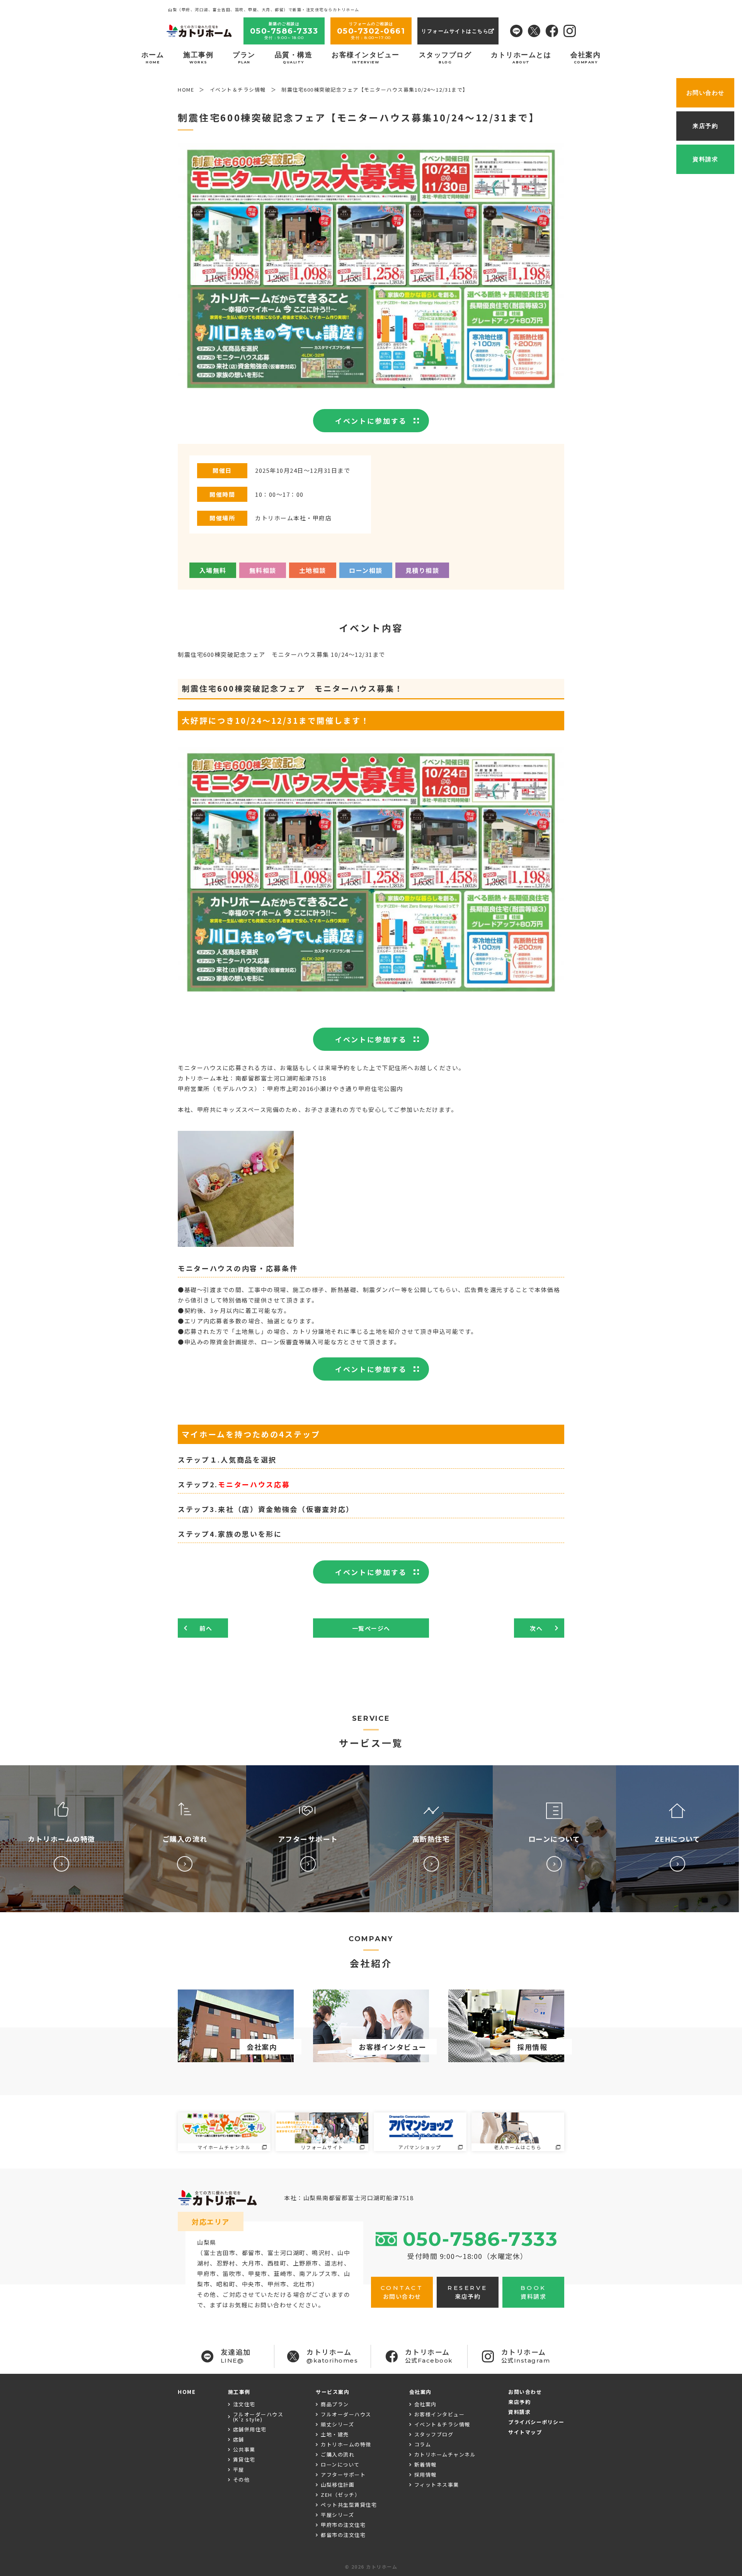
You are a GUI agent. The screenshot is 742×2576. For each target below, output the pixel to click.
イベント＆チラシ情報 (442, 2424)
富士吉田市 (220, 2253)
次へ (536, 1628)
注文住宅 (244, 2404)
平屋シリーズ (337, 2515)
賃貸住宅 (244, 2459)
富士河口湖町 (287, 2253)
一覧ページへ (371, 1628)
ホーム (153, 57)
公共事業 (244, 2449)
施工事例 (198, 57)
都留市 (252, 2253)
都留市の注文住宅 (343, 2535)
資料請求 (519, 2412)
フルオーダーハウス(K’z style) (258, 2417)
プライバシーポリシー (536, 2422)
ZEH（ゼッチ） (340, 2495)
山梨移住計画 (338, 2485)
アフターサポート (343, 2475)
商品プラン (335, 2404)
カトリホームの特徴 (346, 2444)
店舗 (239, 2439)
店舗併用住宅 (250, 2429)
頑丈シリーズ (337, 2424)
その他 (242, 2480)
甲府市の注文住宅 (343, 2525)
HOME (187, 2392)
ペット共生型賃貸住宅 (349, 2505)
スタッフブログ (445, 57)
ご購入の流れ (338, 2454)
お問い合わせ (525, 2392)
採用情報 (425, 2475)
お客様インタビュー (366, 57)
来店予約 (519, 2402)
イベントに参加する (371, 421)
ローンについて (340, 2464)
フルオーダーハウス (346, 2414)
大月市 (252, 2263)
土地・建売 (335, 2434)
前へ (206, 1628)
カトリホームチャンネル (445, 2454)
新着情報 (425, 2464)
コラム (423, 2444)
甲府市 (207, 2273)
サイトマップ (525, 2432)
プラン (244, 57)
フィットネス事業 (437, 2485)
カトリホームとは (521, 57)
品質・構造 (294, 57)
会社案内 (585, 57)
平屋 (239, 2469)
